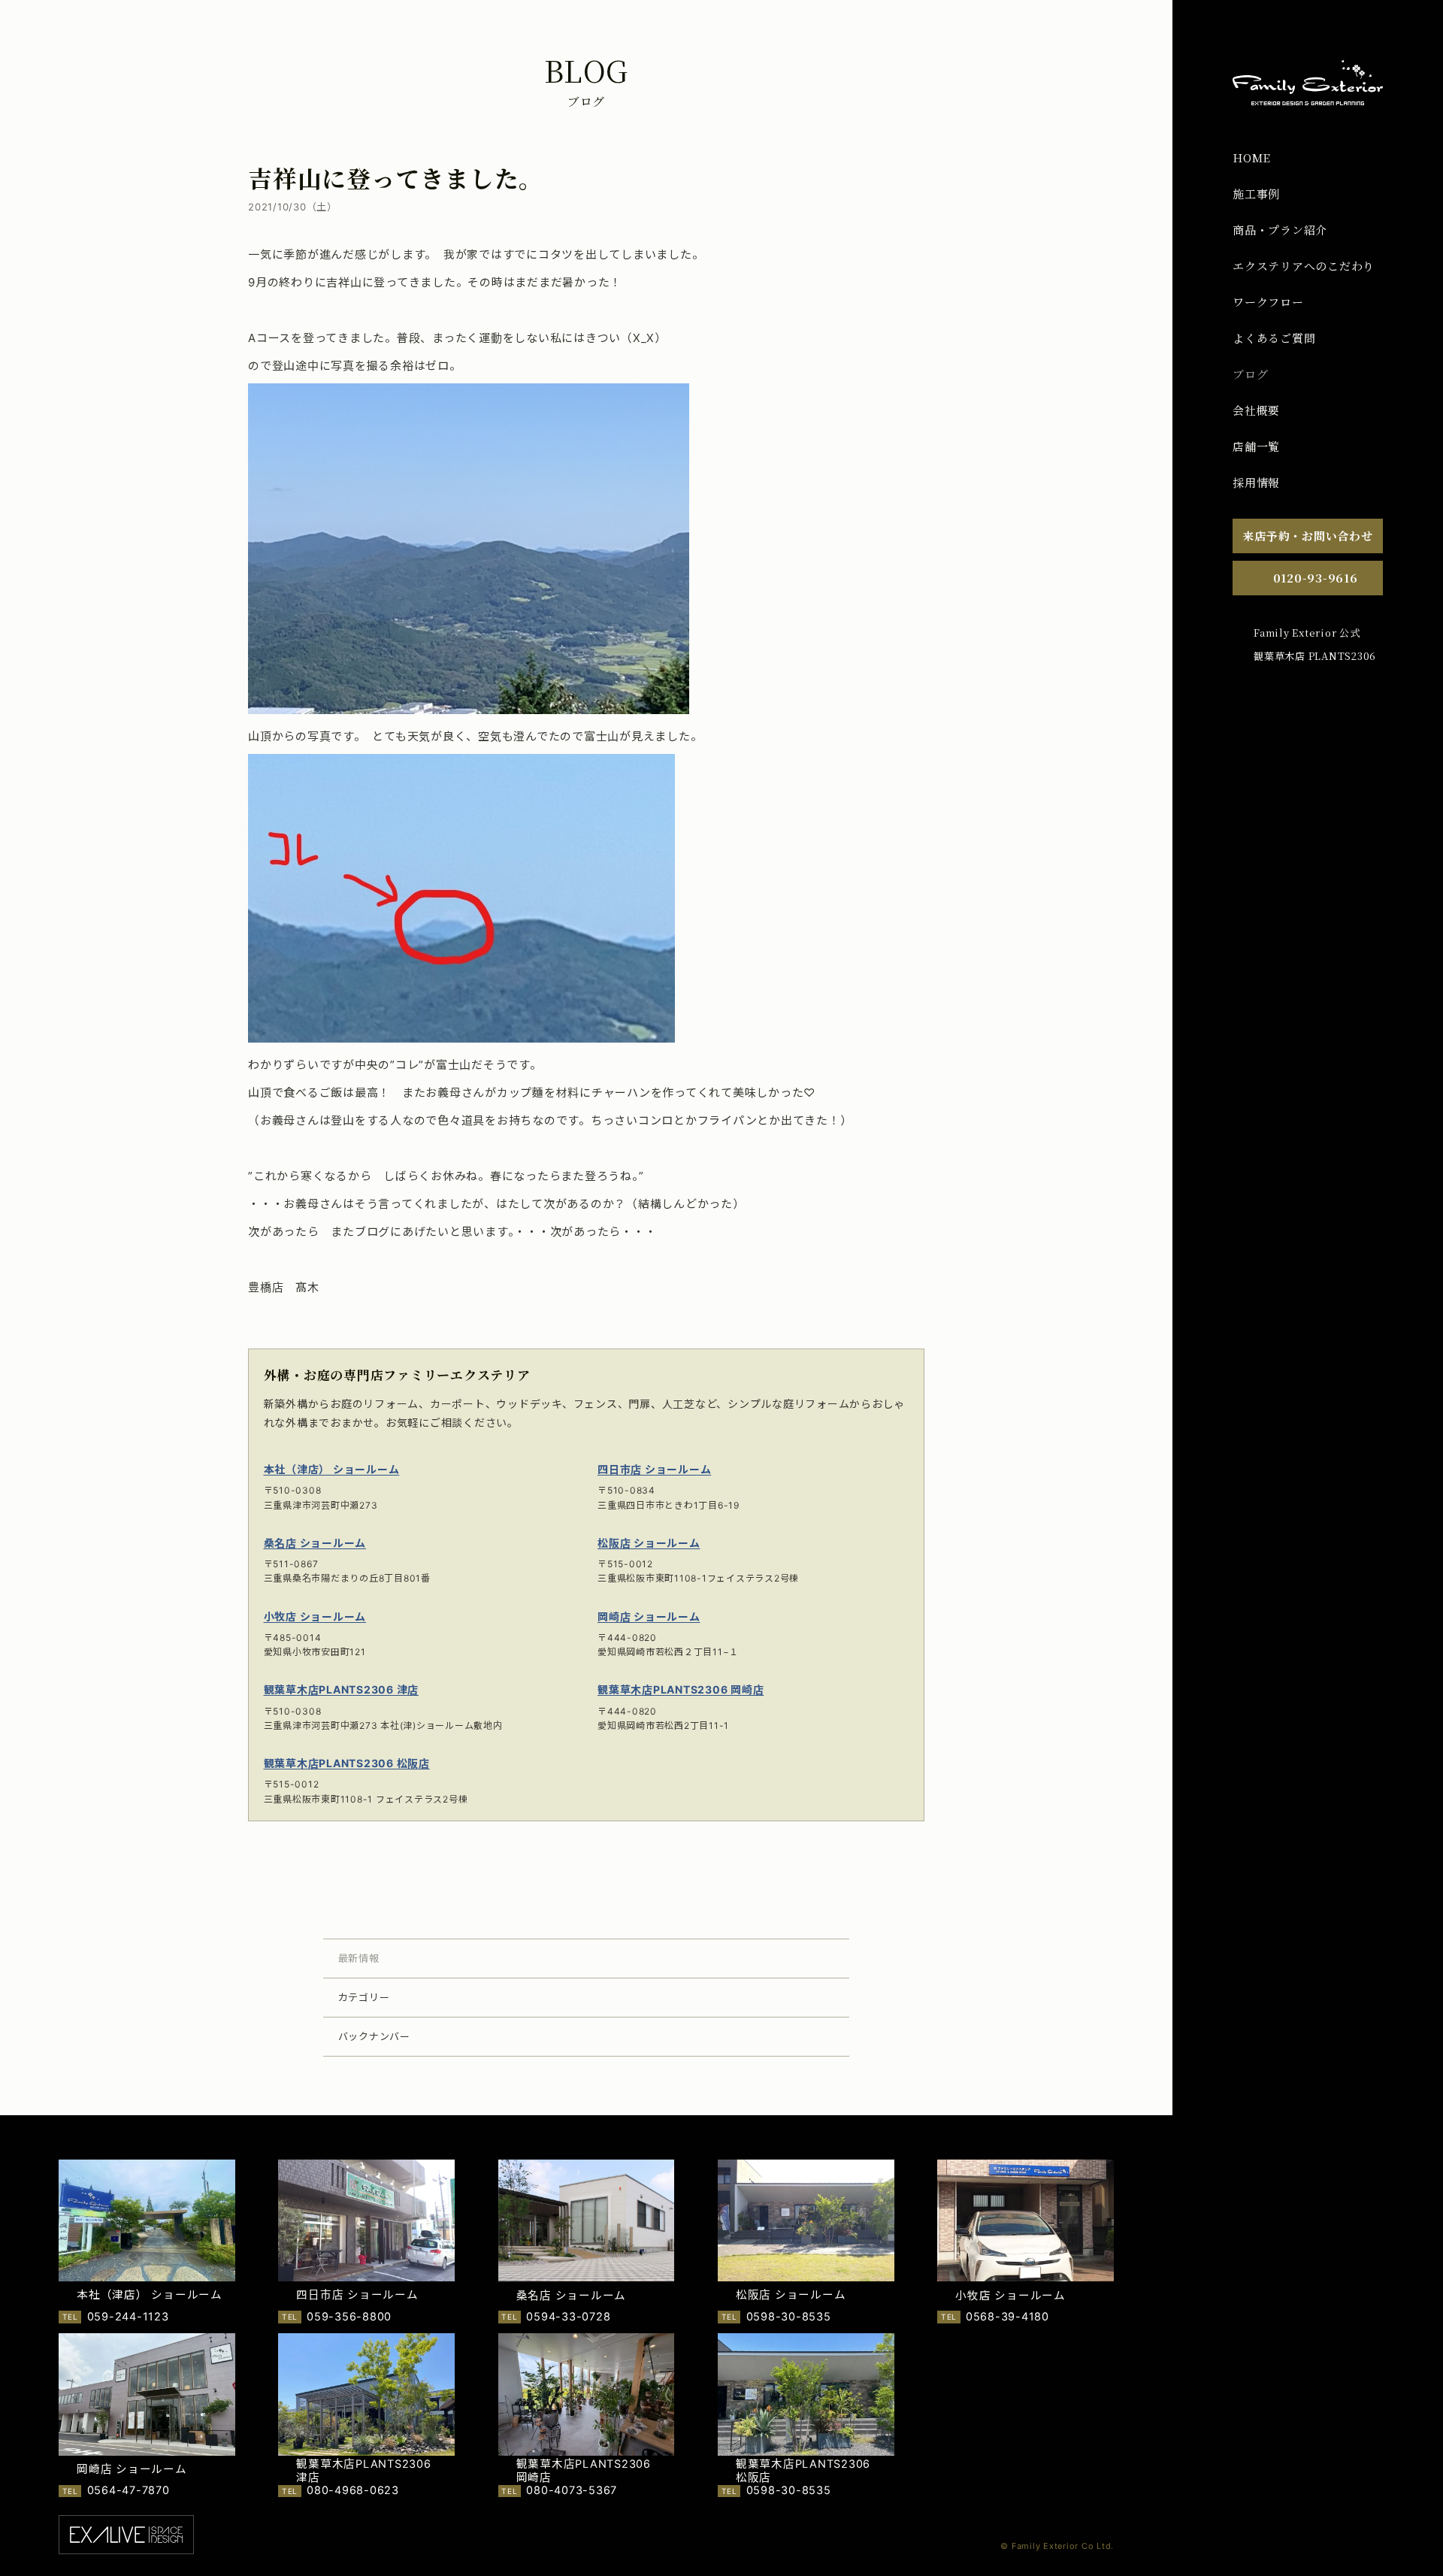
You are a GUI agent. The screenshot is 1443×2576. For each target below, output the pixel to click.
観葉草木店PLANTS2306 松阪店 (347, 1763)
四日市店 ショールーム (654, 1469)
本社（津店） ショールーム (332, 1469)
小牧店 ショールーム (315, 1616)
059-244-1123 (128, 2317)
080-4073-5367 (572, 2490)
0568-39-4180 (1007, 2317)
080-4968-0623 (353, 2490)
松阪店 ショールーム (649, 1543)
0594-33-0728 (568, 2317)
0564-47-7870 (129, 2490)
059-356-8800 (349, 2317)
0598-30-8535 (789, 2317)
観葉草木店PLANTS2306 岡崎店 (681, 1689)
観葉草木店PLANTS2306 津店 (342, 1689)
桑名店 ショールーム (315, 1543)
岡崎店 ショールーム (649, 1616)
